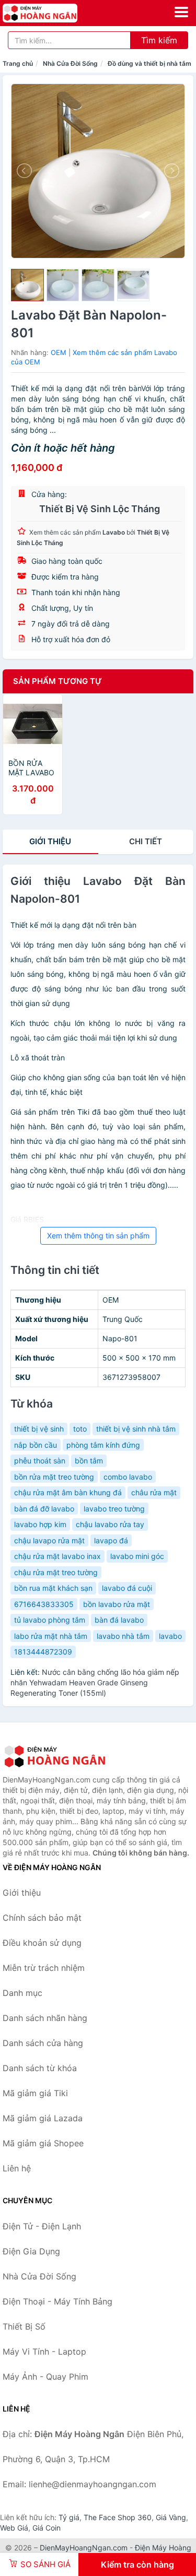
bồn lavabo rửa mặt (117, 1604)
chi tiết (146, 841)
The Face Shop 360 (118, 2517)
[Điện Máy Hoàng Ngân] (55, 1756)
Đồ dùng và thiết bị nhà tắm (149, 63)
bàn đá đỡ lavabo (44, 1509)
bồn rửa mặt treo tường (54, 1477)
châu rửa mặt (154, 1492)
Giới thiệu (50, 841)
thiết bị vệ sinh (39, 1429)
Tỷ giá (69, 2517)
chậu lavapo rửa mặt (49, 1540)
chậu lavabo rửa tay (110, 1524)
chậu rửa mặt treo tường (56, 1572)
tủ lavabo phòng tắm (50, 1620)
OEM (59, 352)
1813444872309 (43, 1652)
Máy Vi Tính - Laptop (44, 2352)
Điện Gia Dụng (31, 2251)
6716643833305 (44, 1604)
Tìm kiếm (159, 40)
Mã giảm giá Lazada (43, 2118)
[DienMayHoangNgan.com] (55, 13)
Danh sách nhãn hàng (45, 2018)
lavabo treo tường (114, 1509)
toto (80, 1429)
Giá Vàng (171, 2517)
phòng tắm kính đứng (103, 1445)
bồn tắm (89, 1461)
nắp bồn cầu (36, 1445)
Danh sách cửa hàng (43, 2043)
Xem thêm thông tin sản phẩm (98, 1236)
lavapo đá (111, 1540)
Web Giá (14, 2528)
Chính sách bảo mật (42, 1918)
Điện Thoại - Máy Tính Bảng (57, 2301)
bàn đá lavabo (119, 1620)
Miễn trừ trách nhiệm (44, 1968)
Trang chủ (18, 63)
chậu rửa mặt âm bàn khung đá (68, 1492)
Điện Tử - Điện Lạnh (42, 2226)
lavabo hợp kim (40, 1524)
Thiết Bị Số (24, 2326)
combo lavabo (128, 1477)
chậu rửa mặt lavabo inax (57, 1556)
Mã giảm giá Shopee (43, 2143)
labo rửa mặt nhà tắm (51, 1636)
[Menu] (181, 12)
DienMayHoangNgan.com (84, 2548)
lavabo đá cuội (127, 1588)
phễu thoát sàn (40, 1461)
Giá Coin (47, 2528)
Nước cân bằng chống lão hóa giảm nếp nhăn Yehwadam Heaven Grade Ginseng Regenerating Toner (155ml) (95, 1682)
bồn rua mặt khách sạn (53, 1588)
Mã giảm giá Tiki (35, 2093)
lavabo (170, 1636)
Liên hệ (17, 2168)
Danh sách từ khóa (40, 2068)
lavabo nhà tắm (123, 1636)
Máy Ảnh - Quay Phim (45, 2377)
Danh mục (22, 1993)
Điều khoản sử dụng (42, 1943)
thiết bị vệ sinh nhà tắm (136, 1429)
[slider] (27, 285)
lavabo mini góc (137, 1556)
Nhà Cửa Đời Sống (70, 63)
